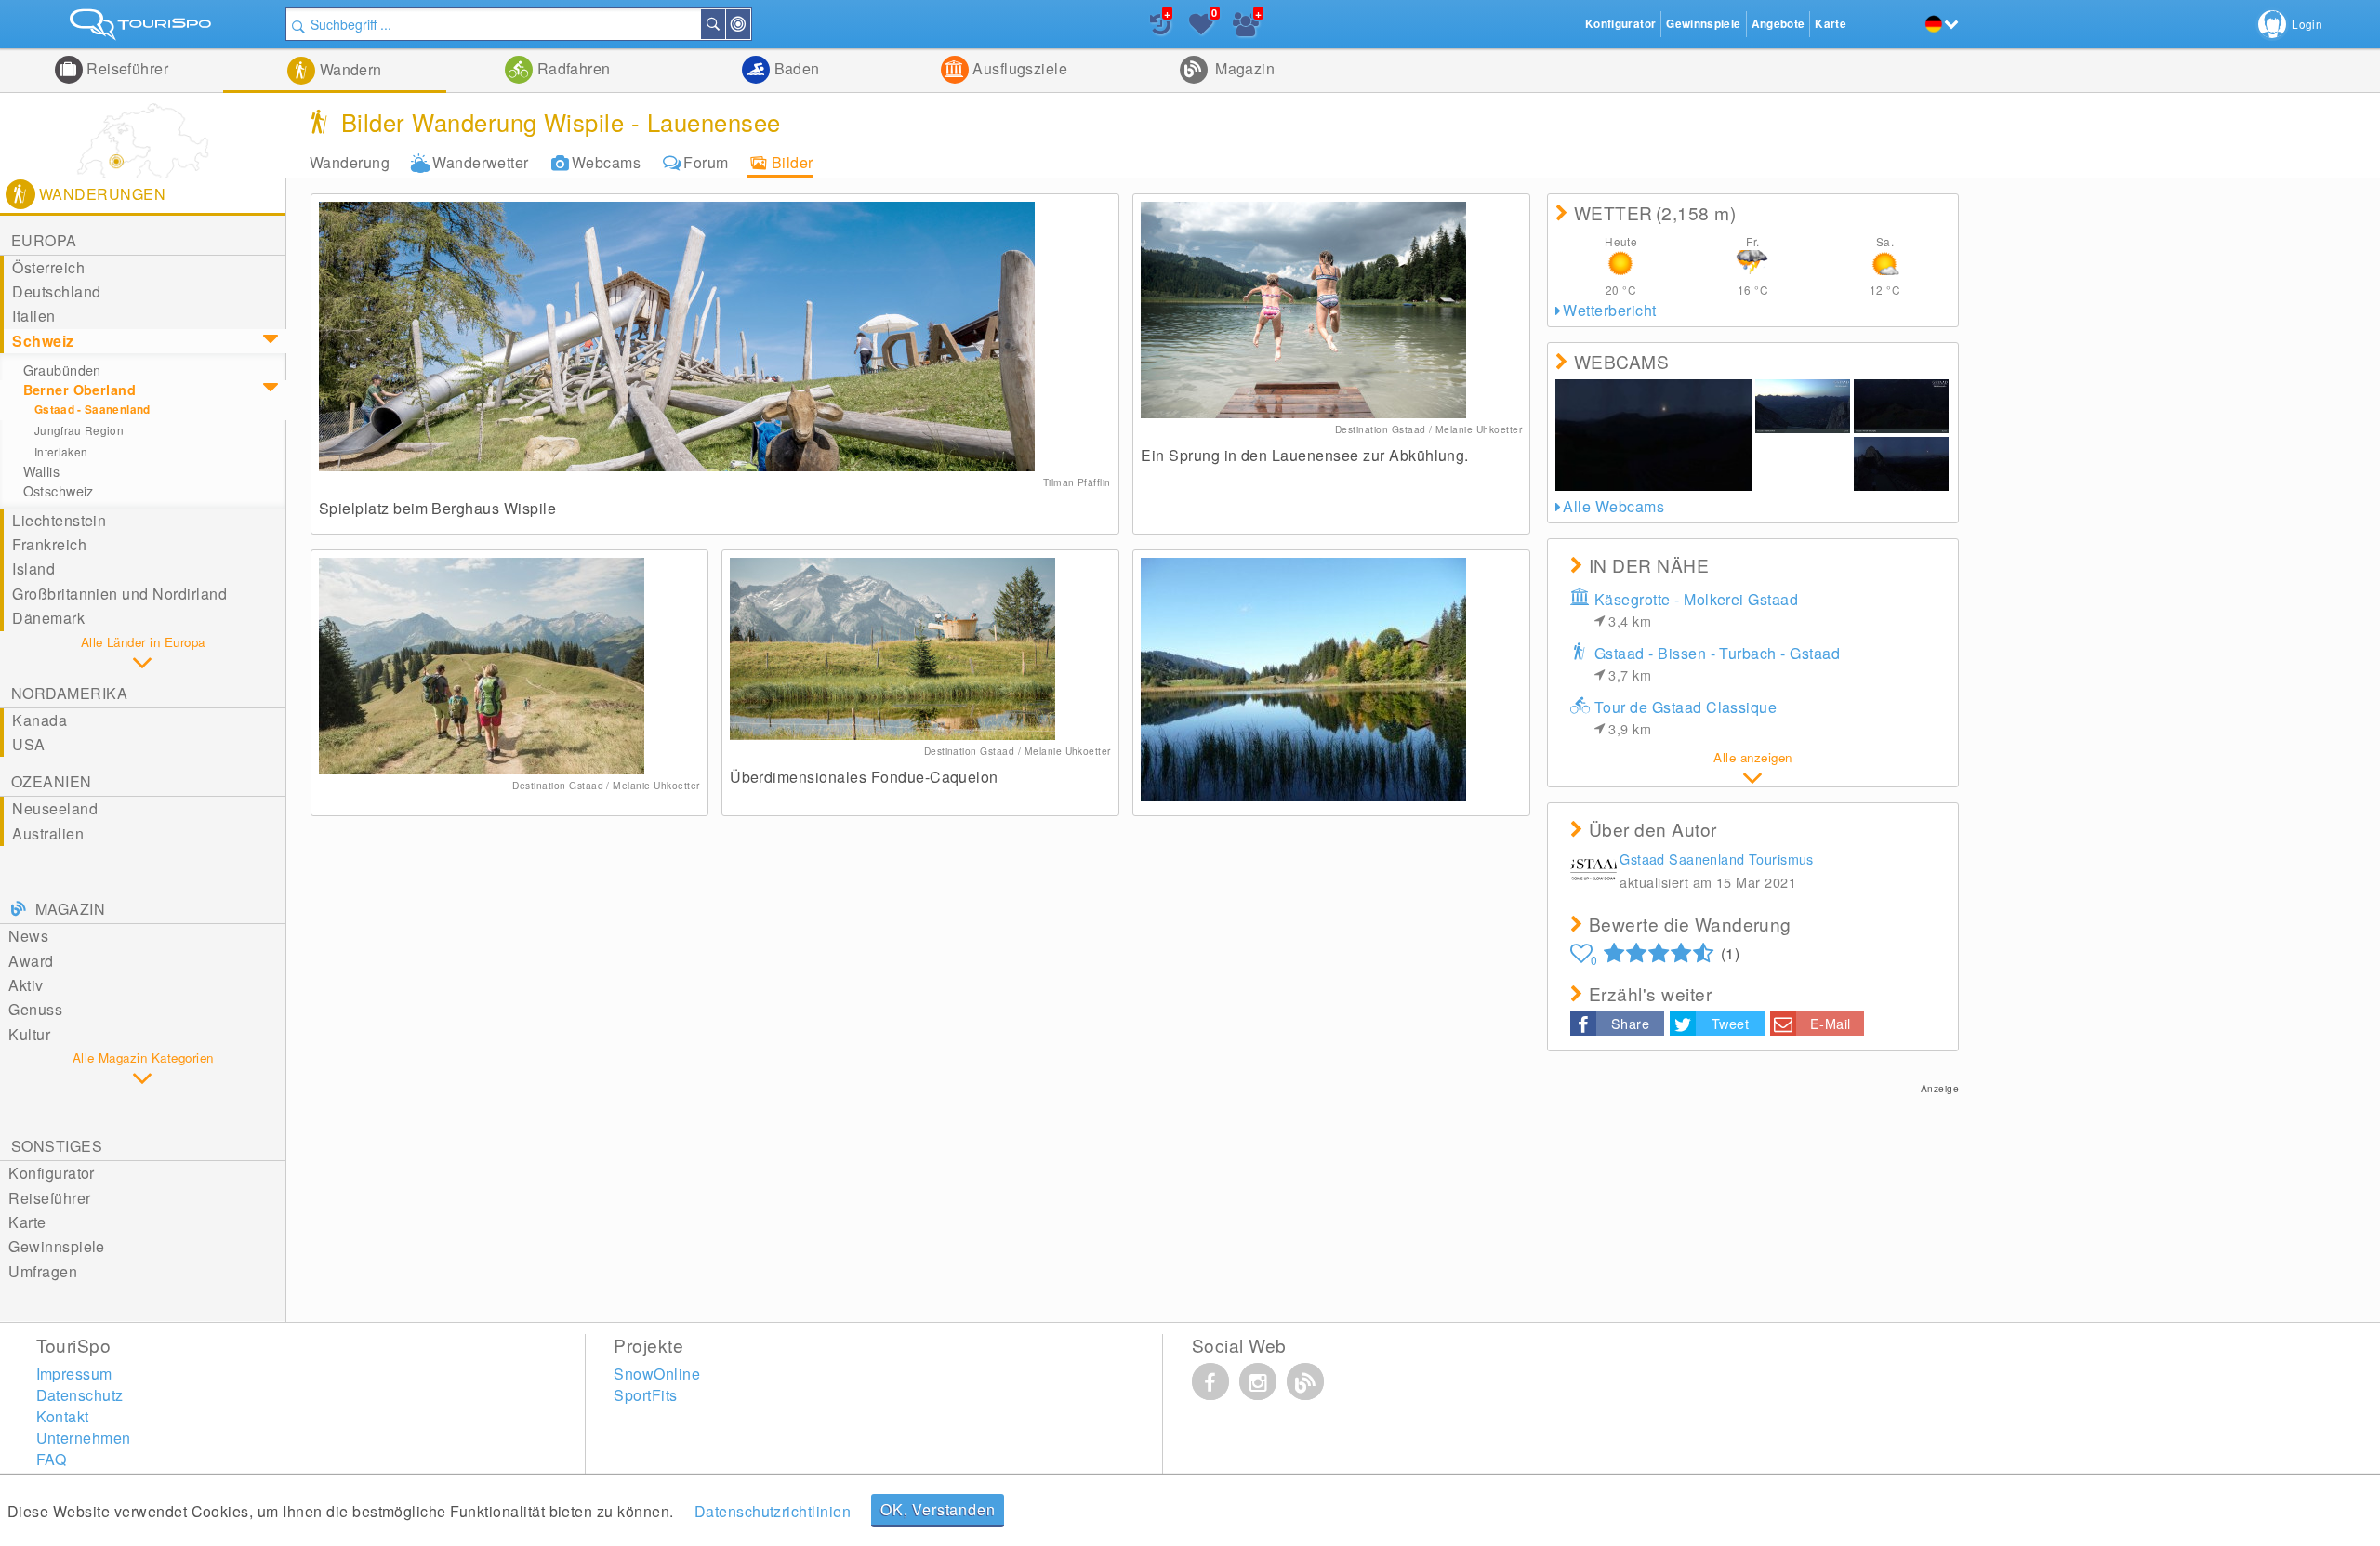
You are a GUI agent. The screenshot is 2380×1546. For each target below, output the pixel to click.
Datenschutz (80, 1395)
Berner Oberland (79, 390)
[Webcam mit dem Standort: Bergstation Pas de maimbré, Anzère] (1803, 464)
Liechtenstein (59, 520)
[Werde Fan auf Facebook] (1210, 1381)
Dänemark (48, 618)
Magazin (1243, 68)
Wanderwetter (481, 162)
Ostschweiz (59, 491)
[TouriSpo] (143, 28)
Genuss (35, 1009)
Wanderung (350, 162)
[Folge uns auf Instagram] (1258, 1381)
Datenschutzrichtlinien (773, 1511)
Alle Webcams (1613, 506)
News (28, 936)
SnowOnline (657, 1374)
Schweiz (43, 341)
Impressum (74, 1374)
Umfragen (43, 1271)
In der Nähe (749, 24)
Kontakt (63, 1416)
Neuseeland (55, 808)
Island (33, 568)
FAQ (52, 1459)
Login (2307, 24)
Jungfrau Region (79, 430)
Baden (795, 68)
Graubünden (62, 370)
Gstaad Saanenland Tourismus (1717, 859)
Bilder (793, 162)
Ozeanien (52, 781)
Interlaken (61, 451)
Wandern (349, 69)
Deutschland (56, 291)
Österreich (48, 267)
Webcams (606, 162)
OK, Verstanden (938, 1509)
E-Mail (1831, 1023)
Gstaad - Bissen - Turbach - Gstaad (1717, 663)
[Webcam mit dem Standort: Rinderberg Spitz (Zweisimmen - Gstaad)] (1901, 406)
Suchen (724, 24)
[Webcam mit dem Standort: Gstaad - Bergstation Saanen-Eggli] (1653, 435)
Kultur (29, 1034)
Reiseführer (126, 68)
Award (31, 961)
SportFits (645, 1395)
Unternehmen (84, 1438)
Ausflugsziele (1018, 68)
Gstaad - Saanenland (93, 410)
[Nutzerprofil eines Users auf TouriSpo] (1593, 872)
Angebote (1778, 24)
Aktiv (26, 985)
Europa (44, 240)
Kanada (40, 720)
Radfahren (572, 68)
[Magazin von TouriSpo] (1305, 1381)
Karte (27, 1222)
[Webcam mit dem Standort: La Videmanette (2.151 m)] (1901, 464)
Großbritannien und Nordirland (119, 594)
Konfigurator (52, 1173)
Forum (706, 162)
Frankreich (49, 544)
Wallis (42, 471)
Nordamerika (69, 693)
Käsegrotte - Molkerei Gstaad (1696, 609)
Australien (48, 833)
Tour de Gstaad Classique (1686, 717)
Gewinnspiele (57, 1246)
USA (28, 744)
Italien (33, 316)
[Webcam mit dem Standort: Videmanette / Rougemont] (1803, 406)
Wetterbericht (1609, 310)
